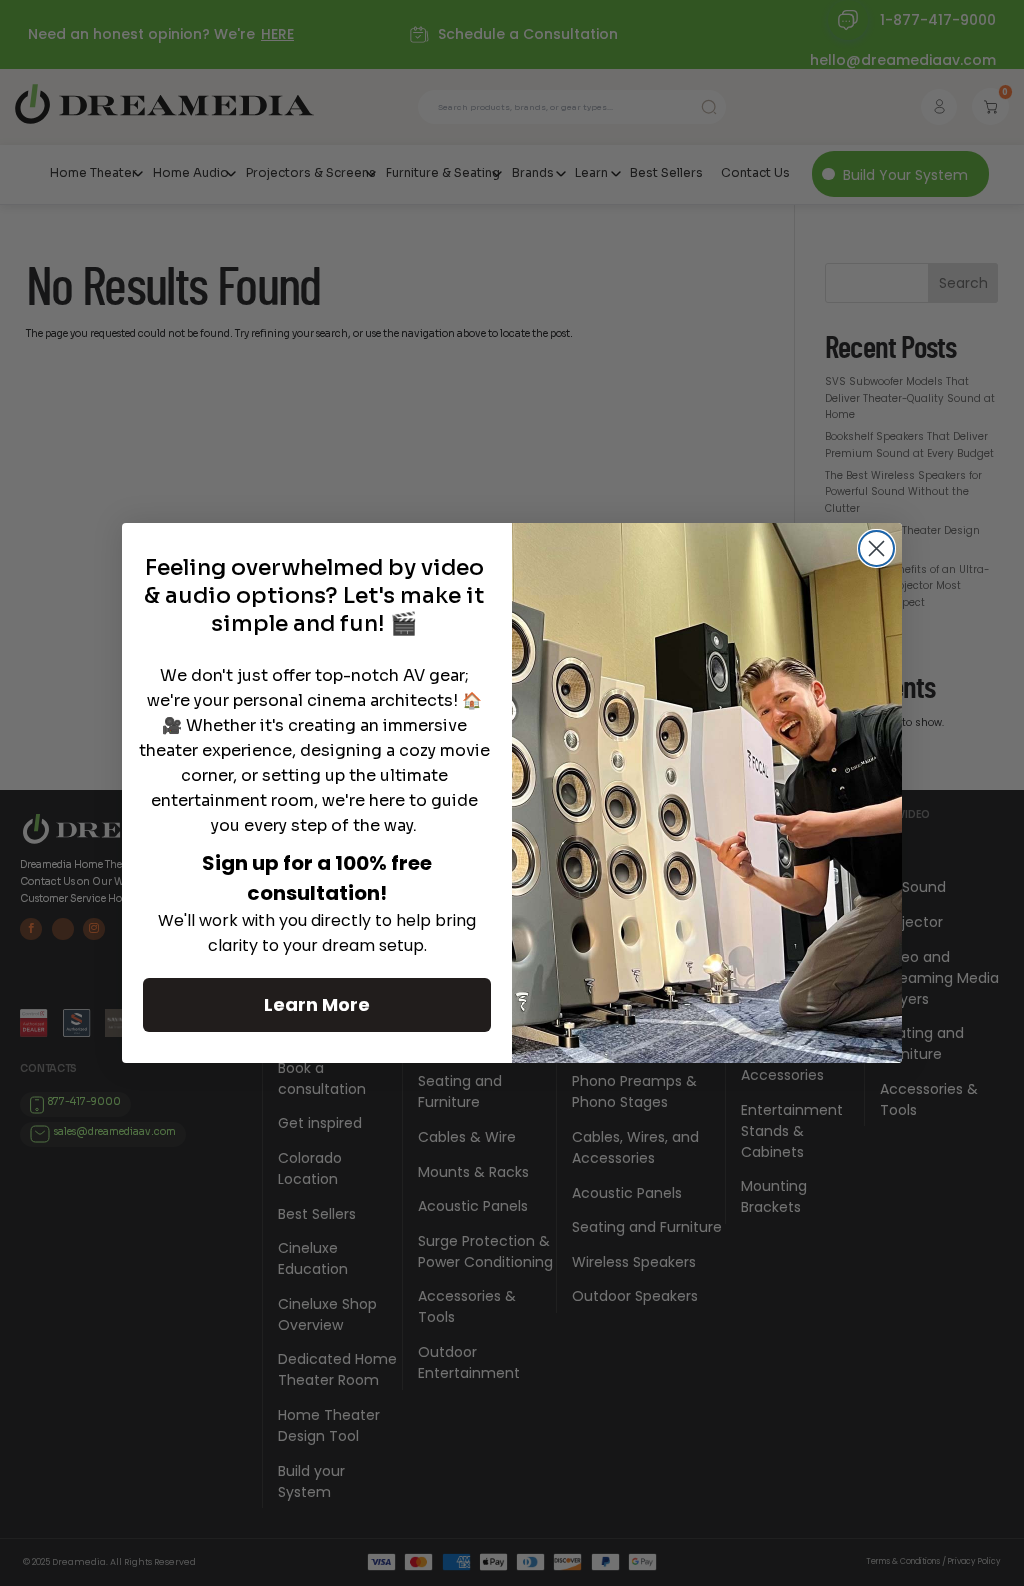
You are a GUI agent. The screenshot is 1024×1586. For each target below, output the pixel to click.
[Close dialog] (876, 548)
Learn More (317, 1004)
